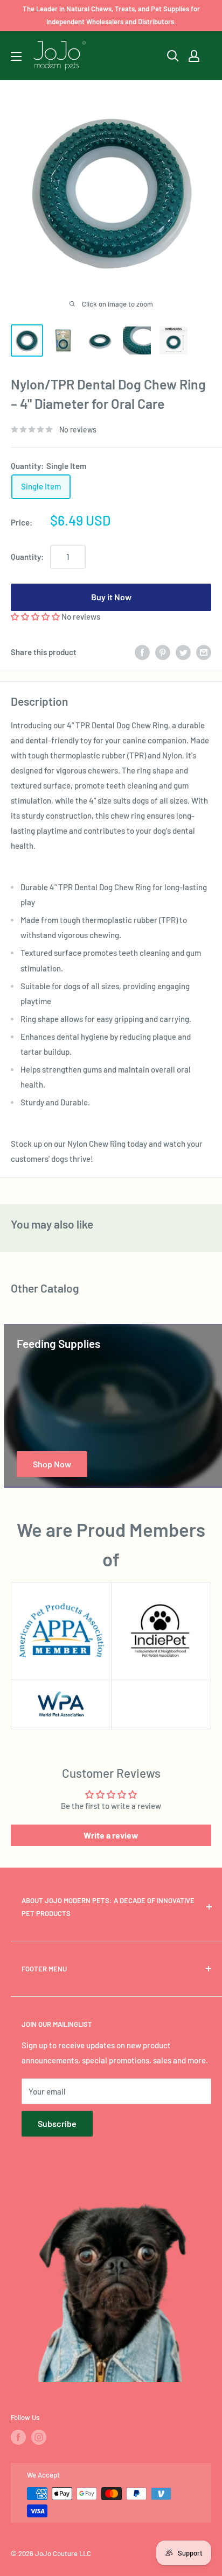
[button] (35, 616)
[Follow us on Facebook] (18, 2437)
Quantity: (27, 557)
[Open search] (173, 56)
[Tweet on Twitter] (183, 652)
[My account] (194, 56)
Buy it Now (111, 597)
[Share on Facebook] (142, 652)
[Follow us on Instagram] (39, 2437)
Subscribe (57, 2123)
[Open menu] (16, 56)
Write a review (111, 1835)
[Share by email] (204, 652)
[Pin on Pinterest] (163, 652)
